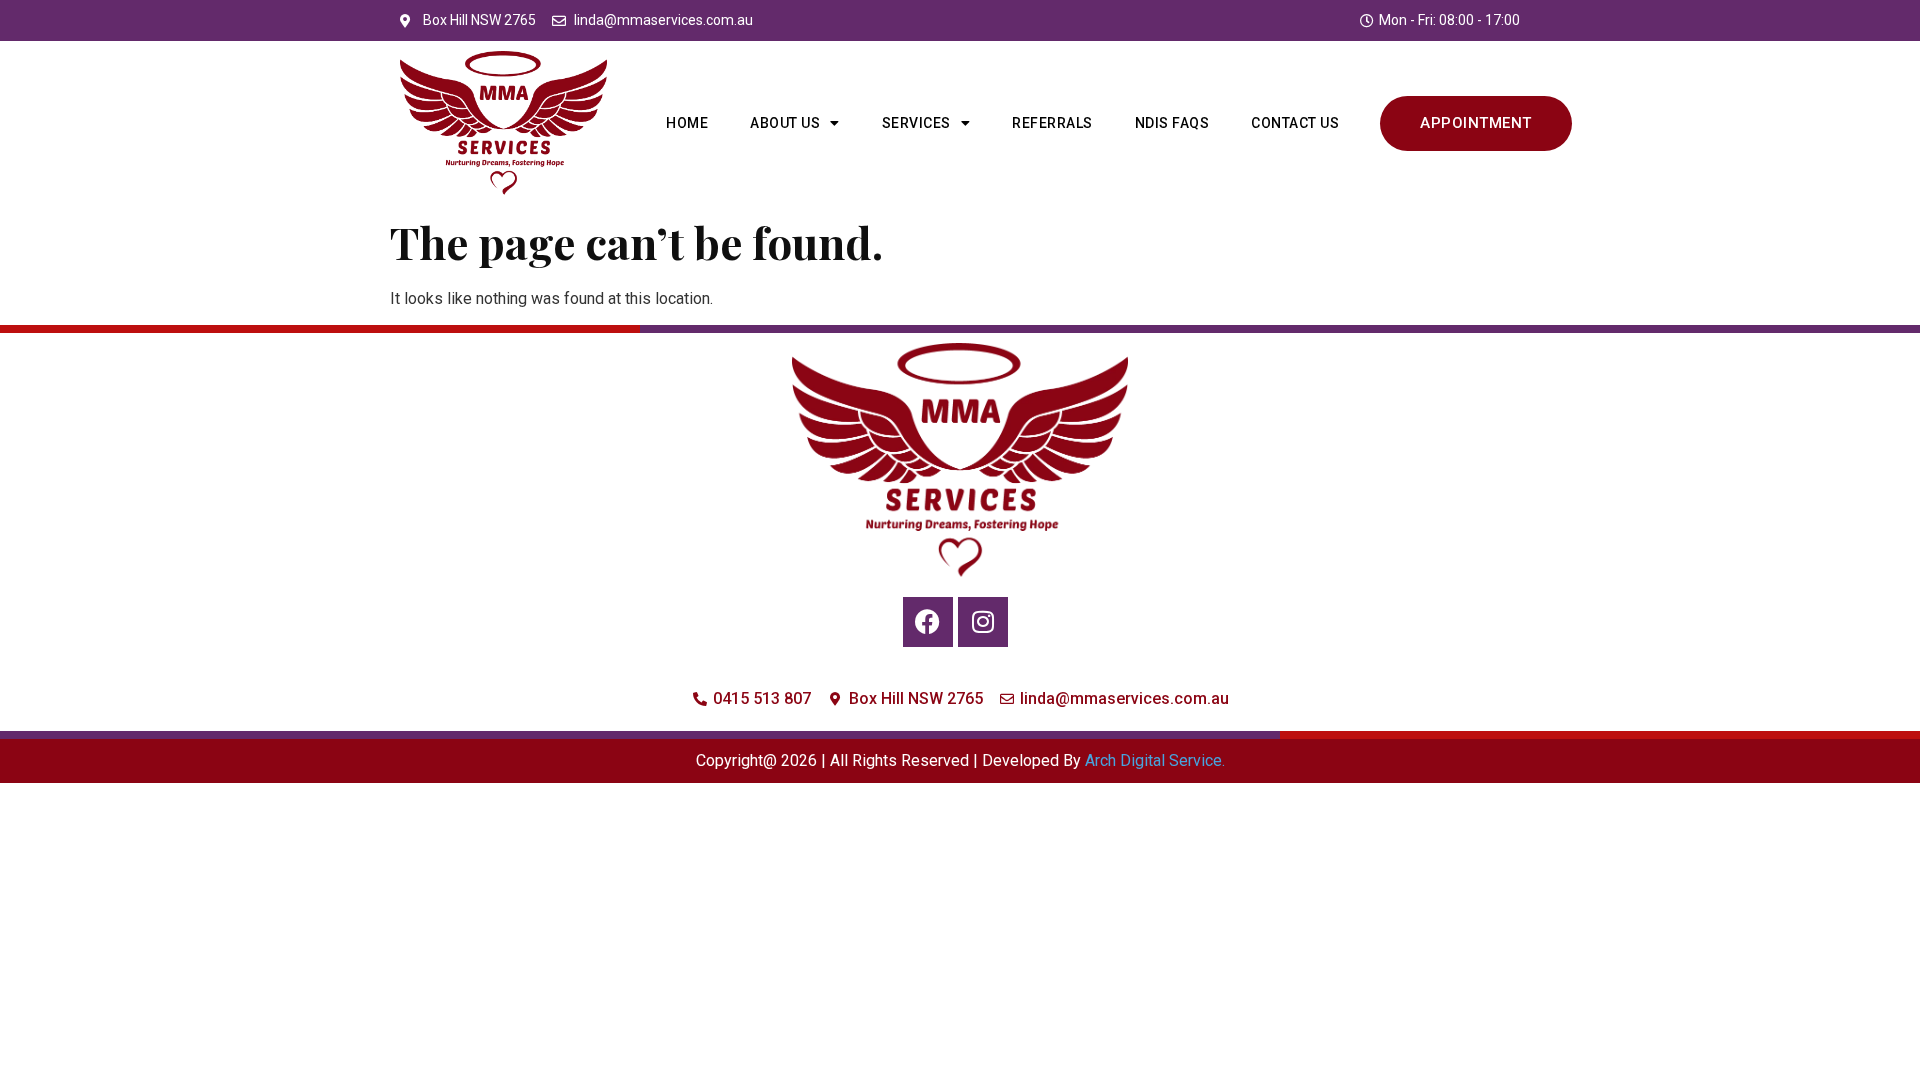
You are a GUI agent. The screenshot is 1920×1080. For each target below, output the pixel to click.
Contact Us (1295, 123)
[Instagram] (983, 622)
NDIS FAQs (1172, 123)
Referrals (1052, 123)
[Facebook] (928, 622)
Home (687, 123)
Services (916, 123)
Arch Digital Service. (1155, 760)
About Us (785, 123)
